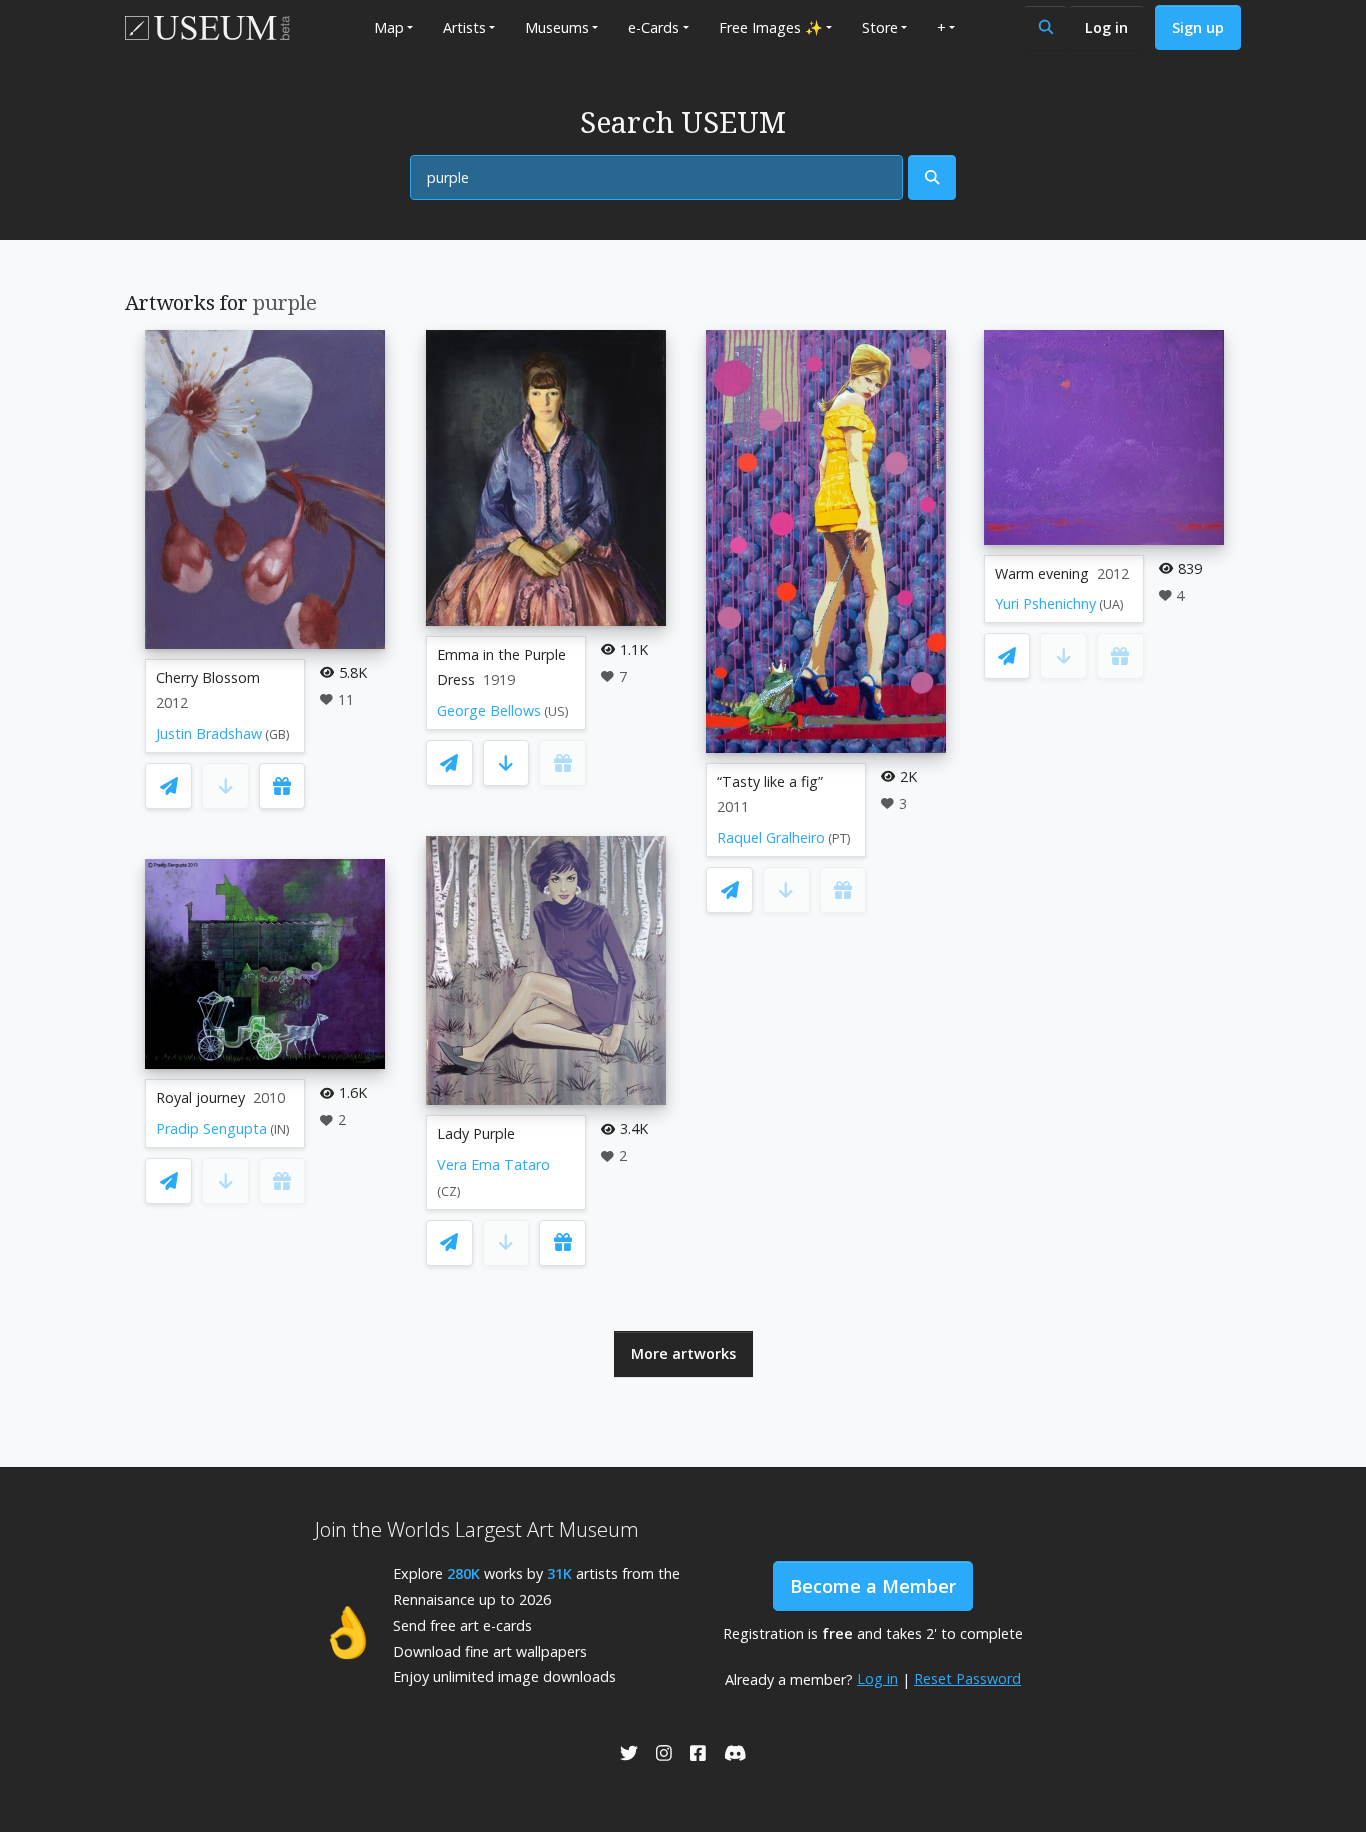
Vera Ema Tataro (493, 1164)
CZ (449, 1191)
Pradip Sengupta (211, 1128)
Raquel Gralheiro (771, 837)
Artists (464, 27)
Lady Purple (476, 1133)
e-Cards (653, 27)
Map (389, 27)
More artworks (683, 1353)
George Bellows (489, 710)
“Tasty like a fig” (770, 781)
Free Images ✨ (771, 27)
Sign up (1198, 27)
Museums (557, 27)
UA (1111, 604)
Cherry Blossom (208, 677)
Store (880, 27)
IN (280, 1129)
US (556, 711)
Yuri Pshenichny (1045, 603)
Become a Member (873, 1586)
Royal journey (200, 1097)
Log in (1106, 27)
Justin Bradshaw (209, 733)
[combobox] (656, 178)
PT (839, 838)
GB (277, 734)
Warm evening (1042, 573)
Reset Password (967, 1678)
